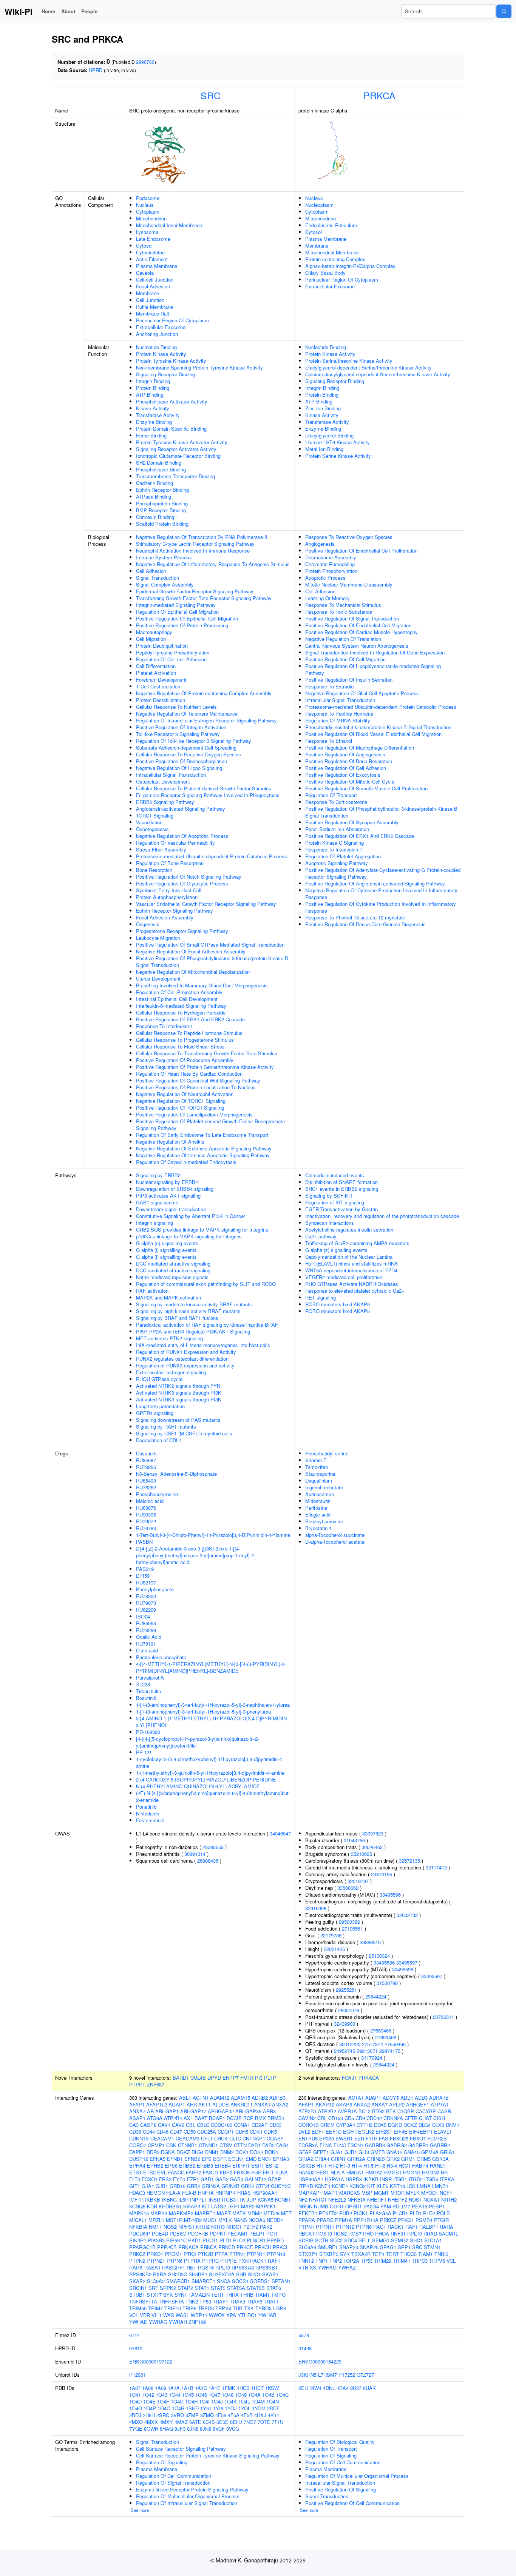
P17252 (347, 2375)
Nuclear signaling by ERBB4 (167, 1182)
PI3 (259, 2078)
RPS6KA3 (243, 2267)
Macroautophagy (154, 632)
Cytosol (144, 246)
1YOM (259, 2408)
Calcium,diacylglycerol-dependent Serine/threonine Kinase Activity (378, 374)
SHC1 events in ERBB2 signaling (342, 1189)
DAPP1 (137, 2152)
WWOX (217, 2315)
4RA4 (343, 2388)
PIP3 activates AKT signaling (168, 1196)
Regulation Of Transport (331, 795)
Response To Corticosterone (336, 802)
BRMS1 (276, 2118)
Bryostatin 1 (318, 1528)
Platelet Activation (156, 673)
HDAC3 (137, 2193)
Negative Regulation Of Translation (343, 639)
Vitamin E (316, 1460)
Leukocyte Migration (158, 938)
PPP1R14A (366, 2220)
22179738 (331, 1935)
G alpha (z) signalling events (336, 1250)
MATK (239, 2213)
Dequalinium (319, 1480)
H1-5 (368, 2166)
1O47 (214, 2395)
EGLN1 (236, 2159)
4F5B (247, 2415)
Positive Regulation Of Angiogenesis (345, 754)
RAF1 (274, 2261)
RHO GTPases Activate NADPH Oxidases (352, 1284)
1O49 (241, 2395)
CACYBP (426, 2111)
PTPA (221, 2254)
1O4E (149, 2401)
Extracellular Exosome (161, 327)
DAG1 (283, 2145)
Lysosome (147, 232)
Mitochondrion (151, 218)
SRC (211, 95)
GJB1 (162, 2186)
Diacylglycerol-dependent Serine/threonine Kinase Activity (368, 367)
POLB (443, 2213)
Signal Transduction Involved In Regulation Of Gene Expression (375, 652)
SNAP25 (369, 2247)
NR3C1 (234, 2227)
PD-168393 (148, 1732)
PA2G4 (371, 2206)
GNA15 (412, 2152)
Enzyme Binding (154, 422)
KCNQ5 (137, 2206)
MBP (367, 2193)
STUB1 (137, 2295)
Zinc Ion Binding (323, 408)
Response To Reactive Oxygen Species (349, 537)
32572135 (409, 1861)
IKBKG (169, 2200)
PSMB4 (424, 2220)
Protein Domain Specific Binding (171, 429)
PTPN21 (156, 2261)
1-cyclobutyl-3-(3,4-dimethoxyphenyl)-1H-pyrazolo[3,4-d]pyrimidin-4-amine (210, 1762)
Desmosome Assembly (331, 557)
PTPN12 (345, 2227)
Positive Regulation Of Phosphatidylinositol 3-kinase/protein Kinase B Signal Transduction (212, 962)
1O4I (204, 2401)
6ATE (195, 2422)
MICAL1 (138, 2220)
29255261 (346, 1990)
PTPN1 (237, 2254)
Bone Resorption (154, 870)
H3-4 (392, 2166)
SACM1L (448, 2233)
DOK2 (257, 2152)
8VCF (219, 2429)
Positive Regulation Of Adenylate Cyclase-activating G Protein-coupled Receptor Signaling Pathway (383, 873)
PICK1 (361, 2213)
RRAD (430, 2233)
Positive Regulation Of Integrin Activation (181, 727)
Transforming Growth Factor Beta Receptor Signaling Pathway (204, 598)
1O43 (161, 2395)
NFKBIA (138, 2227)
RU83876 (146, 1508)
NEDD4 (275, 2220)
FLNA (282, 2172)
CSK (171, 2145)
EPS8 (171, 2166)
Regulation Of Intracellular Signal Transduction (187, 2503)
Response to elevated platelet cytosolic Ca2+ (355, 1291)
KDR (152, 2206)
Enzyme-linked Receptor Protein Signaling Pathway (192, 2489)
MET (286, 2213)
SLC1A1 (433, 2240)
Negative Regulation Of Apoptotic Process (182, 836)
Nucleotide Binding (156, 347)
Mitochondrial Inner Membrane (169, 225)
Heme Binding (151, 435)
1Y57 (206, 2408)
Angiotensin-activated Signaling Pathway (181, 809)
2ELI (304, 2388)
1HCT (257, 2388)
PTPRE (229, 2261)
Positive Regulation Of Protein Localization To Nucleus (196, 1087)
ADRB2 (260, 2098)
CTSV (226, 2145)
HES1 (323, 2172)
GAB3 (237, 2179)
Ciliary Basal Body (325, 273)
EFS (207, 2159)
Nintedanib (148, 1813)
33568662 (348, 1888)
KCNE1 (323, 2186)
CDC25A (207, 2132)
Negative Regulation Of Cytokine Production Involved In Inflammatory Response (381, 894)
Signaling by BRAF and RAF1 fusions (177, 1318)
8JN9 (205, 2429)
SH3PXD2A (222, 2274)
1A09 (161, 2388)
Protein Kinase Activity (161, 354)
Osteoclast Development (163, 781)
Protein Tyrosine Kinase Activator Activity (182, 442)
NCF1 (446, 2193)
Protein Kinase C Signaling (334, 843)
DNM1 (212, 2152)
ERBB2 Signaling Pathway (165, 802)
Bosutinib (146, 1698)
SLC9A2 (156, 2281)
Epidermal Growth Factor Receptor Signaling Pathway (195, 591)
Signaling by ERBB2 (158, 1175)
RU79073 (146, 1603)
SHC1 (254, 2274)
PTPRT (137, 2084)
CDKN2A (393, 2118)
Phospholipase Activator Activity (172, 401)
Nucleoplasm (319, 205)
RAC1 (380, 2227)
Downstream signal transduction (171, 1209)
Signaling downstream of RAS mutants (178, 1420)
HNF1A (206, 2193)
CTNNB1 (188, 2145)
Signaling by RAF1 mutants (166, 1427)
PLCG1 (210, 2240)
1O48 (228, 2395)
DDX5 (380, 2125)
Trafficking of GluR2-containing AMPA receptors (357, 1243)
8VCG (233, 2429)
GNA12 (394, 2152)
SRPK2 (168, 2288)
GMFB (378, 2152)
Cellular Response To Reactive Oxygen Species (188, 754)
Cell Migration (151, 639)
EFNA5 (158, 2159)
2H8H (149, 2415)
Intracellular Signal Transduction (171, 775)
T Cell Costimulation (158, 686)
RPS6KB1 (266, 2267)
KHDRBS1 (170, 2206)
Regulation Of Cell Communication (174, 2476)
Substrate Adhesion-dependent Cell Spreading (186, 748)
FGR (256, 2172)
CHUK (221, 2138)
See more (140, 2510)
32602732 (407, 1915)
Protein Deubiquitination (162, 646)
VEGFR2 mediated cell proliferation (344, 1277)
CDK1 (256, 2132)
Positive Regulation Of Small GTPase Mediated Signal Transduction (210, 945)
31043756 (354, 1840)
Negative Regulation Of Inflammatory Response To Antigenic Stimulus (213, 564)
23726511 (443, 2017)
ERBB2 (187, 2166)
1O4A (254, 2395)
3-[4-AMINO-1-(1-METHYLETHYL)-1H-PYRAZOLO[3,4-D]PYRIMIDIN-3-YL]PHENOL (212, 1722)
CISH (439, 2118)
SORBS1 (260, 2281)
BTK (391, 2111)
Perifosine (316, 1508)
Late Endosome (153, 239)
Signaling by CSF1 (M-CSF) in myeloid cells (184, 1433)
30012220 (350, 2044)
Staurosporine (320, 1474)
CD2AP (260, 2125)
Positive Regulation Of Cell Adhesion (346, 768)
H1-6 (380, 2166)
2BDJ (135, 2415)
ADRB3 (277, 2098)
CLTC (235, 2138)
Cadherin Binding (154, 483)
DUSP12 (139, 2159)
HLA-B (189, 2193)
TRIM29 (383, 2261)
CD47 (176, 2132)
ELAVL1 (443, 2132)
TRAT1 (271, 2301)
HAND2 (307, 2172)
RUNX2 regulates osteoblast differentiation (182, 1359)
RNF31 (398, 2233)
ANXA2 (280, 2104)
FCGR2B (437, 2138)
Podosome (148, 198)
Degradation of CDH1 (159, 1440)
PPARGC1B (142, 2247)
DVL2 (304, 2132)
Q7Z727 (365, 2375)
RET (192, 2267)
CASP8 (148, 2125)
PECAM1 (238, 2233)
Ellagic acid (318, 1514)
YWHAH (178, 2322)
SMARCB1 (178, 2281)
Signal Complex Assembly (165, 584)
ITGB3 (229, 2200)
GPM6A (430, 2152)
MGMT (382, 2193)
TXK (249, 2308)
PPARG (325, 2220)
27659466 (381, 2030)
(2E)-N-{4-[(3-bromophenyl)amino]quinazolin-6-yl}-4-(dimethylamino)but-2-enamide (213, 1796)
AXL (188, 2118)
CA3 (134, 2125)
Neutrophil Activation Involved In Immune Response (193, 550)
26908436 (208, 1861)
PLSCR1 (256, 2240)
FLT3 (135, 2179)
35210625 (362, 1854)
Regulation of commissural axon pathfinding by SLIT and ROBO (206, 1284)
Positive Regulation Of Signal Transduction (352, 618)
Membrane (148, 293)
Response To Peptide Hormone (339, 714)
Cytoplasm (148, 212)
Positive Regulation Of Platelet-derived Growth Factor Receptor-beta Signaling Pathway (210, 1125)
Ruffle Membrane (154, 307)
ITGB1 (400, 2179)
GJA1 (148, 2186)
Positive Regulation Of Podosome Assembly (185, 1060)
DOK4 (271, 2152)
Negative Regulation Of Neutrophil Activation (185, 1094)
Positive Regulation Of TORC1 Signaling (180, 1108)
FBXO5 (242, 2172)
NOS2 (170, 2227)
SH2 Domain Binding (159, 463)
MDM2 (255, 2213)
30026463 (372, 1847)
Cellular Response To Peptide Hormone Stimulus (189, 1033)
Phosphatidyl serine (327, 1453)
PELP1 (257, 2233)
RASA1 (152, 2267)
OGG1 (337, 2206)
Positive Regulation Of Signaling (341, 2489)
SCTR (322, 2240)
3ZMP (192, 2415)
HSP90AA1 (265, 2193)
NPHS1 (186, 2227)
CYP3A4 (346, 2125)
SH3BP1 (198, 2274)
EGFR (220, 2159)
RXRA (160, 2274)
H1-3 (345, 2166)
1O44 (175, 2395)
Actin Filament (152, 259)
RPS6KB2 (140, 2274)
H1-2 (333, 2166)
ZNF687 (156, 2084)
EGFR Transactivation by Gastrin (341, 1209)
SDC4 (351, 2240)
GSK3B (307, 2166)
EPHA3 (281, 2159)
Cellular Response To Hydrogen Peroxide (181, 1012)
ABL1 (185, 2098)
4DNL (329, 2388)
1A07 (135, 2388)
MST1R (174, 2220)
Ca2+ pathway (321, 1236)
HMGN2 (431, 2172)
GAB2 (222, 2179)
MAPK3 (159, 2213)
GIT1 (135, 2186)
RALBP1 (429, 2227)
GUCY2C (281, 2186)
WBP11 (199, 2315)
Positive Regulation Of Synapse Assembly (352, 822)
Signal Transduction (158, 578)
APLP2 (397, 2104)
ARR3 (269, 2111)
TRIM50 (138, 2308)
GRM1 (408, 2159)
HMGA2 (374, 2172)
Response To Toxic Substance (339, 612)
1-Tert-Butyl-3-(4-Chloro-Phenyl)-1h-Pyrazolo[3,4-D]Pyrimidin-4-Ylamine (213, 1535)
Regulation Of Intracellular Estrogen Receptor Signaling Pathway (206, 720)
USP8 (280, 2308)
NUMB (321, 2206)
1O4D (135, 2401)
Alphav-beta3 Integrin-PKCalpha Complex (350, 266)
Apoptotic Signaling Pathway (337, 863)
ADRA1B (439, 2098)
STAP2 (185, 2288)
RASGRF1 (174, 2267)
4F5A (234, 2415)
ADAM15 (240, 2098)
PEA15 (419, 2206)
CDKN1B (139, 2138)
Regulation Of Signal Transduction (173, 2483)
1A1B (187, 2388)
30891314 (195, 1854)
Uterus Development (158, 979)
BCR (248, 2118)
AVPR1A (347, 2111)
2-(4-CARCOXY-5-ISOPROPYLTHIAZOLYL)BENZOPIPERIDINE (206, 1779)
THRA (232, 2295)
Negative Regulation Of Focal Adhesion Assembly (191, 951)
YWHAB (267, 2315)
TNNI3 (441, 2254)
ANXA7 (137, 2111)
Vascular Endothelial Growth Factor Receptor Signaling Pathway (206, 904)
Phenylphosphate (155, 1589)
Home (48, 11)
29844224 (376, 1996)
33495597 (407, 1962)
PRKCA (379, 95)
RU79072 (146, 1521)
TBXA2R (361, 2254)
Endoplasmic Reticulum (331, 225)
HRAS (244, 2193)
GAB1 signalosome (157, 1202)
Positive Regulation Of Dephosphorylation (182, 761)
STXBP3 (329, 2254)
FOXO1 (150, 2179)
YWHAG (158, 2322)
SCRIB (306, 2240)
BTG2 (378, 2111)
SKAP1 (270, 2274)
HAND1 (438, 2166)
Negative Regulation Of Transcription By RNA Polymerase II (202, 537)
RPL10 (223, 2267)
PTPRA (192, 2261)
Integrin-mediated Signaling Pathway (176, 605)
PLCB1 (400, 2213)
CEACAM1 (162, 2138)
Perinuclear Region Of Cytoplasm (172, 320)
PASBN (144, 1542)
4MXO (136, 2422)
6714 (134, 2335)
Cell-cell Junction (155, 279)
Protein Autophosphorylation (167, 897)
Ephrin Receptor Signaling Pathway (175, 911)
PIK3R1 (138, 2240)
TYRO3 (263, 2308)
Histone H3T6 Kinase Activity (338, 442)
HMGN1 (412, 2172)
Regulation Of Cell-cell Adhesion (171, 659)
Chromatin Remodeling (330, 564)
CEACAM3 (188, 2138)
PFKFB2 (328, 2213)
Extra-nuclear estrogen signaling (171, 1372)
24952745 (345, 2051)
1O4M (258, 2401)
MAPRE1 (205, 2213)
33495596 (390, 1895)
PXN (243, 2261)
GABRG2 (397, 2145)
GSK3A (440, 2159)
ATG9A (155, 2118)
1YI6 (218, 2408)
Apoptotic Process (325, 578)
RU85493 (146, 1480)
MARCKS (350, 2193)
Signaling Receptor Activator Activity (176, 449)
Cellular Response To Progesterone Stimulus (185, 1040)
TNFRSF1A (171, 2301)
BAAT (201, 2118)
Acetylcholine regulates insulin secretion (349, 1229)
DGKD (395, 2125)
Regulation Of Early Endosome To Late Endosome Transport (202, 1135)
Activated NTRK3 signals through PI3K (179, 1393)
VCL (134, 2315)
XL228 (143, 1684)
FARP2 (194, 2172)
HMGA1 (355, 2172)
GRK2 (248, 2186)
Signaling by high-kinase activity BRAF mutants (188, 1311)
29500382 (349, 1922)
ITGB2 (416, 2179)
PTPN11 (256, 2254)
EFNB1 (175, 2159)
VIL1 (157, 2315)
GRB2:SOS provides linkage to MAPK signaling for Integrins (202, 1229)
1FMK (229, 2388)
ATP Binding (150, 395)
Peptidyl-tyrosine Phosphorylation (173, 652)
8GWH (151, 2429)
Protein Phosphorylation (331, 571)
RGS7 (355, 2233)
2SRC (163, 2415)
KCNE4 (340, 2186)
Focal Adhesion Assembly (165, 917)
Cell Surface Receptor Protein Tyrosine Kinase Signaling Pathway (208, 2455)
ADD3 (421, 2098)
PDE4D (160, 2233)
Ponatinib (146, 1807)
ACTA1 (356, 2098)
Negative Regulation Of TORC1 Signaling (181, 1101)
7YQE (136, 2429)
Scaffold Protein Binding (162, 524)
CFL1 (207, 2138)
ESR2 (272, 2166)
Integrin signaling (154, 1223)
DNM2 (227, 2152)
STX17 (154, 2295)
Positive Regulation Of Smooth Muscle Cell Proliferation (366, 788)
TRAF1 (220, 2301)
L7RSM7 (328, 2375)
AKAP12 (325, 2104)
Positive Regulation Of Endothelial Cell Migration (358, 625)
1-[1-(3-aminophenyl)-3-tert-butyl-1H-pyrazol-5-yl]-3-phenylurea (203, 1711)
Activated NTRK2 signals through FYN (178, 1386)
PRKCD (227, 2247)
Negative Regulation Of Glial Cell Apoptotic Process (362, 693)
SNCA (224, 2281)
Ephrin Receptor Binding (162, 490)
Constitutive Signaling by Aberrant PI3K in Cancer (191, 1216)
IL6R (183, 2200)
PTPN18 (276, 2254)
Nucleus (145, 205)
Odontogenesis (152, 829)
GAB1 (207, 2179)
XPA (231, 2315)
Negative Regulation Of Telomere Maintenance (187, 714)
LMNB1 (440, 2186)
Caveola (145, 273)
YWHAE (138, 2322)
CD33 (275, 2125)
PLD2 (239, 2240)
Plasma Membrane (157, 266)
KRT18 (397, 2186)
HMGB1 (393, 2172)
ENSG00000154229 (320, 2361)
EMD (251, 2159)
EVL (162, 2172)
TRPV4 (223, 2308)
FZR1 (193, 2179)
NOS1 (415, 2200)
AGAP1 (177, 2104)
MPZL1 (156, 2220)
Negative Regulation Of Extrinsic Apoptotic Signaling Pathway (204, 1148)
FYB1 (179, 2179)
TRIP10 (173, 2308)
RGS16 (206, 2267)
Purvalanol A (150, 1678)
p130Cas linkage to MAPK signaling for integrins (189, 1236)
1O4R (178, 2408)
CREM (328, 2125)
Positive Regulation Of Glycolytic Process (182, 883)
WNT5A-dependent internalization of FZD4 (351, 1270)
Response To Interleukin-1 (165, 1026)
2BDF (273, 2408)
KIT (206, 2206)
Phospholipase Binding (161, 469)
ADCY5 (391, 2098)
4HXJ (260, 2415)
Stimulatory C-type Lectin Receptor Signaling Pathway (195, 544)
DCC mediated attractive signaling (173, 1263)
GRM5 (424, 2159)
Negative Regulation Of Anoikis (170, 1142)
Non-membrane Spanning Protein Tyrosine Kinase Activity (199, 367)
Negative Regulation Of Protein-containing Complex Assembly (204, 693)
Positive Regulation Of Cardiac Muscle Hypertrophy (362, 632)
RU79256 (146, 1467)
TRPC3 (420, 2261)
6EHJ (236, 2422)
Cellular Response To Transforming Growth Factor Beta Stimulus (207, 1053)
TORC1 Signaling (155, 815)
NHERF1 (377, 2200)
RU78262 (146, 1487)
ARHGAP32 (221, 2111)
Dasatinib (146, 1453)
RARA (136, 2267)
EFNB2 (192, 2159)
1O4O (136, 2408)
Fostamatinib (150, 1820)
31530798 (387, 1983)
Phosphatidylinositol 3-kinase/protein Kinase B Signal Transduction (378, 727)
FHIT (268, 2172)
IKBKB (153, 2200)
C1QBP (406, 2111)
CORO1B (309, 2125)
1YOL (244, 2408)
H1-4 (357, 2166)
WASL (182, 2315)
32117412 (436, 1867)
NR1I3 (218, 2227)
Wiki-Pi (19, 11)
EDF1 (318, 2132)
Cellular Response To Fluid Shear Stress (180, 1046)
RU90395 (146, 1514)
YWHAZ (347, 2267)
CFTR (411, 2118)
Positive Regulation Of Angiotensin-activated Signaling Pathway (375, 883)
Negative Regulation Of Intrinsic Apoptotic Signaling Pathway (203, 1155)
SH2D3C (178, 2274)
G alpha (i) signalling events (166, 1250)
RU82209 (146, 1610)
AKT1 (205, 2104)
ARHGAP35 (248, 2111)
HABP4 (420, 2166)
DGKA (168, 2152)
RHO (368, 2233)
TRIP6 (189, 2308)
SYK (168, 2295)
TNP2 (336, 2261)
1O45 (188, 2395)
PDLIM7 (401, 2206)
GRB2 (194, 2186)
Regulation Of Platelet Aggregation (343, 856)
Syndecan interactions (330, 1223)
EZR (359, 2138)
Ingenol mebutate (324, 1487)
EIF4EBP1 (421, 2132)
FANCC (176, 2172)
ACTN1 (201, 2098)
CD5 (349, 2118)
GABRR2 (440, 2145)
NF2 (303, 2200)
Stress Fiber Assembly (161, 849)
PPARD (275, 2240)
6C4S (209, 2422)
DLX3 (438, 2125)
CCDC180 (222, 2125)
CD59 (190, 2132)
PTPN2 (137, 2261)
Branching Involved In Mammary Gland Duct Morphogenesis (202, 985)
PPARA (307, 2220)
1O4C (282, 2395)
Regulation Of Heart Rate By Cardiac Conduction (189, 1074)
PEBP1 (437, 2206)
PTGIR (441, 2220)
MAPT (224, 2213)
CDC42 (374, 2118)
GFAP (274, 2179)
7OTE (264, 2422)
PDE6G (178, 2233)
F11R (372, 2138)
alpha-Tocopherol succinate (335, 1535)
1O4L (244, 2401)
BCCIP (234, 2118)
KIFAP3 (192, 2206)
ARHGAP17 (193, 2111)
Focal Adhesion (153, 286)
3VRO (177, 2415)
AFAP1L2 (157, 2104)
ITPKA (447, 2179)
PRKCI (280, 2247)
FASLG (211, 2172)
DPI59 (143, 1576)
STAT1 (202, 2288)
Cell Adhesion (151, 571)
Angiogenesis (320, 544)
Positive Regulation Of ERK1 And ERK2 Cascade (190, 1019)
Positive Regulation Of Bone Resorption (349, 761)
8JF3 (180, 2429)
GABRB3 (375, 2145)
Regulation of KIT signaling (335, 1202)
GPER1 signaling (155, 1413)
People (89, 11)
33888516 (370, 1942)
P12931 (137, 2375)
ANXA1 (262, 2104)
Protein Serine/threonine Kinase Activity (349, 361)
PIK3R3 (156, 2240)
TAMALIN (199, 2295)
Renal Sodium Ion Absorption (337, 829)
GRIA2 (306, 2159)
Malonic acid (150, 1501)
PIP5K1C (176, 2240)
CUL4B (198, 2078)
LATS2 (219, 2206)
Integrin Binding (153, 381)
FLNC (340, 2145)
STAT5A (236, 2288)
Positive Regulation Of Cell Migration (345, 659)
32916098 (316, 1908)
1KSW (272, 2388)
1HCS (243, 2388)
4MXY (166, 2422)
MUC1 (210, 2220)
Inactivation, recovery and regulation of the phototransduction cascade (382, 1216)
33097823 (373, 1833)
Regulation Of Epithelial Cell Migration (177, 612)
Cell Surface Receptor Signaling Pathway (181, 2449)
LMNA (424, 2186)
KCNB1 (283, 2200)
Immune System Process (164, 557)
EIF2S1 (384, 2132)
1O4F (163, 2401)
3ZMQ (207, 2415)
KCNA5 (266, 2200)
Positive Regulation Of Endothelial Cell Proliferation (361, 550)
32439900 (345, 2024)
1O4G (177, 2401)
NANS (240, 2220)
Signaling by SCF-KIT (329, 1196)
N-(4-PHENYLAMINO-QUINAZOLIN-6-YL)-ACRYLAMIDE (198, 1786)
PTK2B (205, 2254)
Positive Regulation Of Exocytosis (343, 775)
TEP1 (378, 2254)
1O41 (135, 2395)
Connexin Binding (155, 517)
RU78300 (146, 1596)
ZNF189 (197, 2322)
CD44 (149, 2132)
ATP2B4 (173, 2118)
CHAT (425, 2118)
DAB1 (254, 2145)
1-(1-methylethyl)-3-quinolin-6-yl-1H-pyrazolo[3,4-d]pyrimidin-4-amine (210, 1773)
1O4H (191, 2401)
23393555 (213, 1847)
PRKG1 (406, 2220)
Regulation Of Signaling (162, 2462)
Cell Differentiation (156, 666)
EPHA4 (137, 2166)
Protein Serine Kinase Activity (338, 456)
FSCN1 (355, 2145)
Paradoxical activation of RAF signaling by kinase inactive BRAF (207, 1325)
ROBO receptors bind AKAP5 (338, 1304)
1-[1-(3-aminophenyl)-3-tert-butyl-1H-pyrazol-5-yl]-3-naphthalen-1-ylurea (213, 1705)
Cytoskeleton (150, 252)
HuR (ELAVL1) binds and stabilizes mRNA (351, 1263)
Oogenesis (148, 924)
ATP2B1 (307, 2111)
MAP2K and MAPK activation (168, 1297)
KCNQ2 (358, 2186)
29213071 (367, 2051)
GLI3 (364, 2152)
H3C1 (405, 2166)
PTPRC (210, 2261)
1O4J (217, 2401)
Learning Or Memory (328, 598)
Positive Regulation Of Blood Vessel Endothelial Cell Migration (373, 734)
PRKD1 (155, 2254)
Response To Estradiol (330, 686)
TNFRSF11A (143, 2301)
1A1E (215, 2388)
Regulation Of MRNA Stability (338, 720)
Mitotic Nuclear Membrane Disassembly (349, 584)
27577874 (372, 2044)
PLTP (270, 2078)
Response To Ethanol (329, 741)
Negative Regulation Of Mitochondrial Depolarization (193, 972)
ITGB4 (431, 2179)
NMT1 (155, 2227)
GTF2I (263, 2186)
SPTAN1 (281, 2281)
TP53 (205, 2301)
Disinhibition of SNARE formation (341, 1182)
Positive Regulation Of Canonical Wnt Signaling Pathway (198, 1080)
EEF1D (334, 2132)
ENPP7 (231, 2078)
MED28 (271, 2213)
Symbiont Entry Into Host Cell (169, 890)
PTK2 (190, 2254)
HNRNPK (226, 2193)
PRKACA (369, 2078)
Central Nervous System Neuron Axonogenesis (357, 646)
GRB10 (178, 2186)
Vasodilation (149, 822)
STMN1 (432, 2247)
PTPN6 (175, 2261)
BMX (260, 2118)
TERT (218, 2295)
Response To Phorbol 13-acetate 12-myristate (355, 917)
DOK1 (242, 2152)
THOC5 (409, 2254)
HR (444, 2172)
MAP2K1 (266, 2206)
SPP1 (404, 2247)
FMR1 (247, 2078)
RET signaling (321, 1297)
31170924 (372, 2058)
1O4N (273, 2401)
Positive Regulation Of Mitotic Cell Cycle (350, 781)
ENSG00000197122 (151, 2361)
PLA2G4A (380, 2213)
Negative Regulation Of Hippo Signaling (179, 768)
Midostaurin (318, 1501)
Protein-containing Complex (335, 259)
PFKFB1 (308, 2213)
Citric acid (147, 1650)
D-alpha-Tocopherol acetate (335, 1542)
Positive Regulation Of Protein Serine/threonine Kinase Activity (205, 1067)
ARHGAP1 (167, 2111)
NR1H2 (449, 2200)
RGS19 (324, 2233)
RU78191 (146, 1644)
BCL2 (365, 2111)
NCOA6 (257, 2220)
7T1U (277, 2422)
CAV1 (164, 2125)
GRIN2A (211, 2186)
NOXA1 (432, 2200)
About (68, 11)
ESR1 (258, 2166)
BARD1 (181, 2078)
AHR (192, 2104)
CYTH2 (365, 2125)
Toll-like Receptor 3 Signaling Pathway (178, 734)
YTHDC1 (247, 2315)
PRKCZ (137, 2254)
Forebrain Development (161, 680)
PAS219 (145, 1569)
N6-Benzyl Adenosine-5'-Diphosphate (176, 1474)
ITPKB (306, 2186)
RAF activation (152, 1291)
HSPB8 (354, 2179)
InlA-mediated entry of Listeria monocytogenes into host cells (203, 1345)
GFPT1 (321, 2152)
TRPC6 (206, 2308)
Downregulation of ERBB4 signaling (175, 1189)
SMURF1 (328, 2247)
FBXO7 (418, 2138)
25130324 (379, 1956)
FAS (384, 2138)
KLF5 (382, 2186)
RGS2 (340, 2233)
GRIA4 (322, 2159)
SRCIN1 (138, 2288)
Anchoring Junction (157, 334)
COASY (275, 2138)
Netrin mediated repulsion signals (172, 1277)
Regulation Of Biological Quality (340, 2442)
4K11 (273, 2415)
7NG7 (250, 2422)
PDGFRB (198, 2233)
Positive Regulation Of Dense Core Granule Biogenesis (365, 924)
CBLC (203, 2125)
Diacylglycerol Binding (329, 435)
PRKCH (263, 2247)
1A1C (201, 2388)
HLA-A (173, 2193)
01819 (136, 2348)
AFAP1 (137, 2104)
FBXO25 (399, 2138)
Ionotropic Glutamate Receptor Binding (178, 456)
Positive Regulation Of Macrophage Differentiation (360, 748)
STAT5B (256, 2288)
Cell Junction (150, 300)
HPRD (96, 70)
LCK (411, 2186)
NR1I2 (203, 2227)
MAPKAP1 (310, 2193)
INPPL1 (199, 2200)
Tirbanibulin (148, 1691)
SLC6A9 (307, 2247)
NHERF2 (398, 2200)
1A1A (174, 2388)
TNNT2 (306, 2261)
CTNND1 (208, 2145)
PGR (272, 2233)
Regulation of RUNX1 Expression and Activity (186, 1352)
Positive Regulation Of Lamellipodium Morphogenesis (194, 1114)
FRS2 (165, 2179)
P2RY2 (251, 2227)
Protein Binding (153, 388)
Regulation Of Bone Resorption (170, 863)
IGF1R (136, 2200)
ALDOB (221, 2104)
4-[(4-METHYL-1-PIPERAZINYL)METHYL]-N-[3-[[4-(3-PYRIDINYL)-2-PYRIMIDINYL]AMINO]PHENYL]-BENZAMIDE (211, 1667)
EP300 (327, 2138)
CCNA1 (242, 2125)
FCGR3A (308, 2145)
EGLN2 (366, 2132)
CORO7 (138, 2145)
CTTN (240, 2145)
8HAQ (166, 2429)
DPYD (214, 2078)
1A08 (148, 2388)
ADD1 (407, 2098)
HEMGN (156, 2193)
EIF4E (401, 2132)
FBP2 (226, 2172)
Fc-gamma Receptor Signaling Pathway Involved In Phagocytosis (208, 795)
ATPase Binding (154, 497)
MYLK (225, 2220)
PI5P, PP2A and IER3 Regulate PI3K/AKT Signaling (193, 1331)
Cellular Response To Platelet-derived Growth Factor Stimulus (204, 788)
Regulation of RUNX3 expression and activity (185, 1365)
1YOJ (231, 2408)
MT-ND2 (193, 2220)
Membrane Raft (153, 313)
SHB (241, 2274)
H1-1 (322, 2166)
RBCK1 (307, 2233)
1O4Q (164, 2408)
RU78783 (146, 1528)
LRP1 (233, 2206)
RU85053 (146, 1623)
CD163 (336, 2118)
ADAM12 (220, 2098)
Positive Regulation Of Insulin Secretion (349, 680)
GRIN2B (230, 2186)
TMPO (278, 2295)
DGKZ (183, 2152)
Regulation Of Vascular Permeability (175, 843)
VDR (145, 2315)
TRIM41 (402, 2261)
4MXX (151, 2422)
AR (150, 2111)
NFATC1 (318, 2200)
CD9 (360, 2118)
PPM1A (344, 2220)
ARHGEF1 (418, 2104)
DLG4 (198, 2152)
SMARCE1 (203, 2281)
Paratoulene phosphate (161, 1657)
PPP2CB (167, 2247)
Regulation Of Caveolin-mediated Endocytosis (186, 1162)
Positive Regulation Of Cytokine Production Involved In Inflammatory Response (381, 907)
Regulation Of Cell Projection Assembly (179, 992)
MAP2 (248, 2206)
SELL (365, 2240)
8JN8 (193, 2429)
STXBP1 (308, 2254)
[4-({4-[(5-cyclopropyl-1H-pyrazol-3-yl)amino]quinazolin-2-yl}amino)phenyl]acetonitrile (198, 1742)
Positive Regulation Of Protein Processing (182, 625)
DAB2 (268, 2145)
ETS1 (135, 2172)
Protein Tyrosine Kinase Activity (171, 361)
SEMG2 (400, 2240)
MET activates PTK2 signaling (169, 1338)
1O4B (268, 2395)
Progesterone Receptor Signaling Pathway (182, 931)
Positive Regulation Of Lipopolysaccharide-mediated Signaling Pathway (373, 669)
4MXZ (181, 2422)
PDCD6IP (140, 2233)
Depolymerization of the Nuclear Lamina (349, 1257)
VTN (303, 2267)
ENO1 (265, 2159)
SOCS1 (240, 2281)
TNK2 (192, 2301)
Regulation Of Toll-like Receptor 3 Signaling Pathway (194, 741)
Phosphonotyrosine (157, 1494)
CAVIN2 (307, 2118)
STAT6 (274, 2288)
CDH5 (242, 2132)
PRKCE (245, 2247)
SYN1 (181, 2295)
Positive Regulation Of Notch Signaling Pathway (189, 877)
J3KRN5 (307, 2375)
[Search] (504, 11)
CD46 (162, 2132)
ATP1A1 (440, 2104)
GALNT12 (256, 2179)
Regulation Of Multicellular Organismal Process (188, 2496)
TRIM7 (155, 2308)
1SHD (192, 2408)
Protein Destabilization (161, 700)
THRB (247, 2295)
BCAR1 (217, 2118)
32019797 (358, 1881)
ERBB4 (223, 2166)
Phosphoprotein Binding (162, 503)
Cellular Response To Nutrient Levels (176, 707)
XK (313, 2267)
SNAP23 (349, 2247)
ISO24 (143, 1616)
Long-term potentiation (160, 1406)
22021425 (334, 1949)
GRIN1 (338, 2159)
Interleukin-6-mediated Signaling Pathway (181, 1006)
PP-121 (144, 1752)
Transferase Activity (158, 415)
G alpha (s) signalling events (167, 1243)
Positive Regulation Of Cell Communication (352, 2503)
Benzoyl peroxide (324, 1521)
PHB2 (346, 2213)
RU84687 (146, 1460)
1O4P (150, 2408)
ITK (241, 2200)
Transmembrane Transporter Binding (175, 476)
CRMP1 (156, 2145)
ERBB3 (205, 2166)
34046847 (280, 1833)
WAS (169, 2315)
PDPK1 (218, 2233)
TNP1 (322, 2261)
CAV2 (178, 2125)
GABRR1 (418, 2145)
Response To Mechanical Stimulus (343, 605)
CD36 (135, 2132)
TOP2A (351, 2261)
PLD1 (226, 2240)
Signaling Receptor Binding (165, 374)
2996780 (145, 62)
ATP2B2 (327, 2111)
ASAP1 (137, 2118)
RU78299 (146, 1630)
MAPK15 (139, 2213)
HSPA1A (334, 2179)
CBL (191, 2125)
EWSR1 (344, 2138)
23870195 (382, 1874)
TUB (238, 2308)
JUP (251, 2200)
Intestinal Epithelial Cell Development (177, 999)
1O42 (148, 2395)
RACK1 (258, 2261)
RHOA (382, 2233)
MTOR (398, 2193)
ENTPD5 (308, 2138)
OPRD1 (354, 2206)
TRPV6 (437, 2261)
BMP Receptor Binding (161, 510)
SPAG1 (388, 2247)
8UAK (369, 2388)
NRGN (305, 2206)
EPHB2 (155, 2166)
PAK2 (266, 2227)
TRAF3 (237, 2301)
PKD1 (195, 2240)
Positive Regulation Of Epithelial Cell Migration (187, 618)
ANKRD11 (242, 2104)
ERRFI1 (241, 2166)
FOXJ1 (349, 2078)
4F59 (221, 2415)
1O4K (231, 2401)
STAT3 (218, 2288)
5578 (304, 2335)
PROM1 (173, 2254)
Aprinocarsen (320, 1494)
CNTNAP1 (254, 2138)
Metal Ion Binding (324, 449)
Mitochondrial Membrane (332, 252)
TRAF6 (254, 2301)
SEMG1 (381, 2240)
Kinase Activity (153, 408)
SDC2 (336, 2240)
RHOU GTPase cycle (159, 1379)
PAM (386, 2206)
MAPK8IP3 (181, 2213)
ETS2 (149, 2172)
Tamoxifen (317, 1467)
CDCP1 (226, 2132)
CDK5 (270, 2132)
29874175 (390, 2051)
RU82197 (146, 1582)
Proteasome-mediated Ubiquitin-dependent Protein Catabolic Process (212, 856)
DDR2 (153, 2152)
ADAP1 (373, 2098)
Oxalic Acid (149, 1637)
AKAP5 (344, 2104)
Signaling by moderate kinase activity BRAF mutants (194, 1304)
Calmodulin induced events (335, 1175)
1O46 (201, 2395)
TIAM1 (262, 2295)
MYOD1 (430, 2193)
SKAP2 (137, 2281)
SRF (153, 2288)
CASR (444, 2111)
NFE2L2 (337, 2200)
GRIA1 (447, 2152)
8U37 (356, 2388)
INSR (214, 2200)
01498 (305, 2348)
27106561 (352, 1929)
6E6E (222, 2422)
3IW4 (316, 2388)
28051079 (349, 2010)
